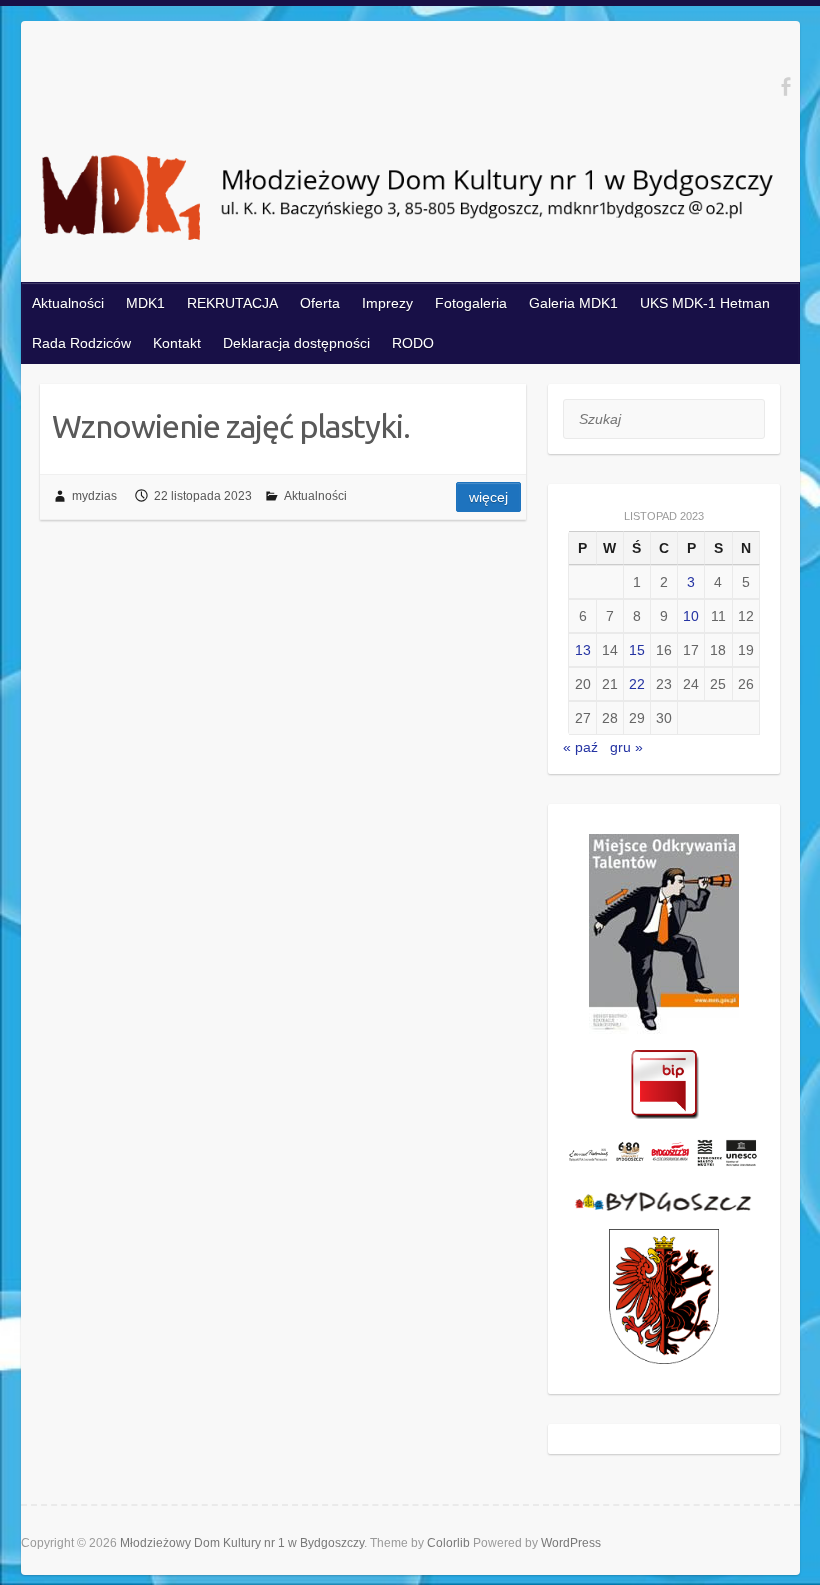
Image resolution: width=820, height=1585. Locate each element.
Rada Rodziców (81, 343)
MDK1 (145, 303)
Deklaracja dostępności (296, 343)
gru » (626, 747)
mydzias (94, 496)
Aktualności (68, 303)
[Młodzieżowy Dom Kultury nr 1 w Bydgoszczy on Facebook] (785, 86)
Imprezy (387, 303)
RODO (413, 343)
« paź (580, 747)
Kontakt (177, 343)
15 (637, 650)
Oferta (320, 303)
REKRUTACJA (232, 303)
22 (637, 684)
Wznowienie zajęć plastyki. (231, 426)
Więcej (488, 497)
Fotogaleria (471, 303)
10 (691, 616)
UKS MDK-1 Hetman (705, 303)
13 (583, 650)
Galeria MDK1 (573, 303)
